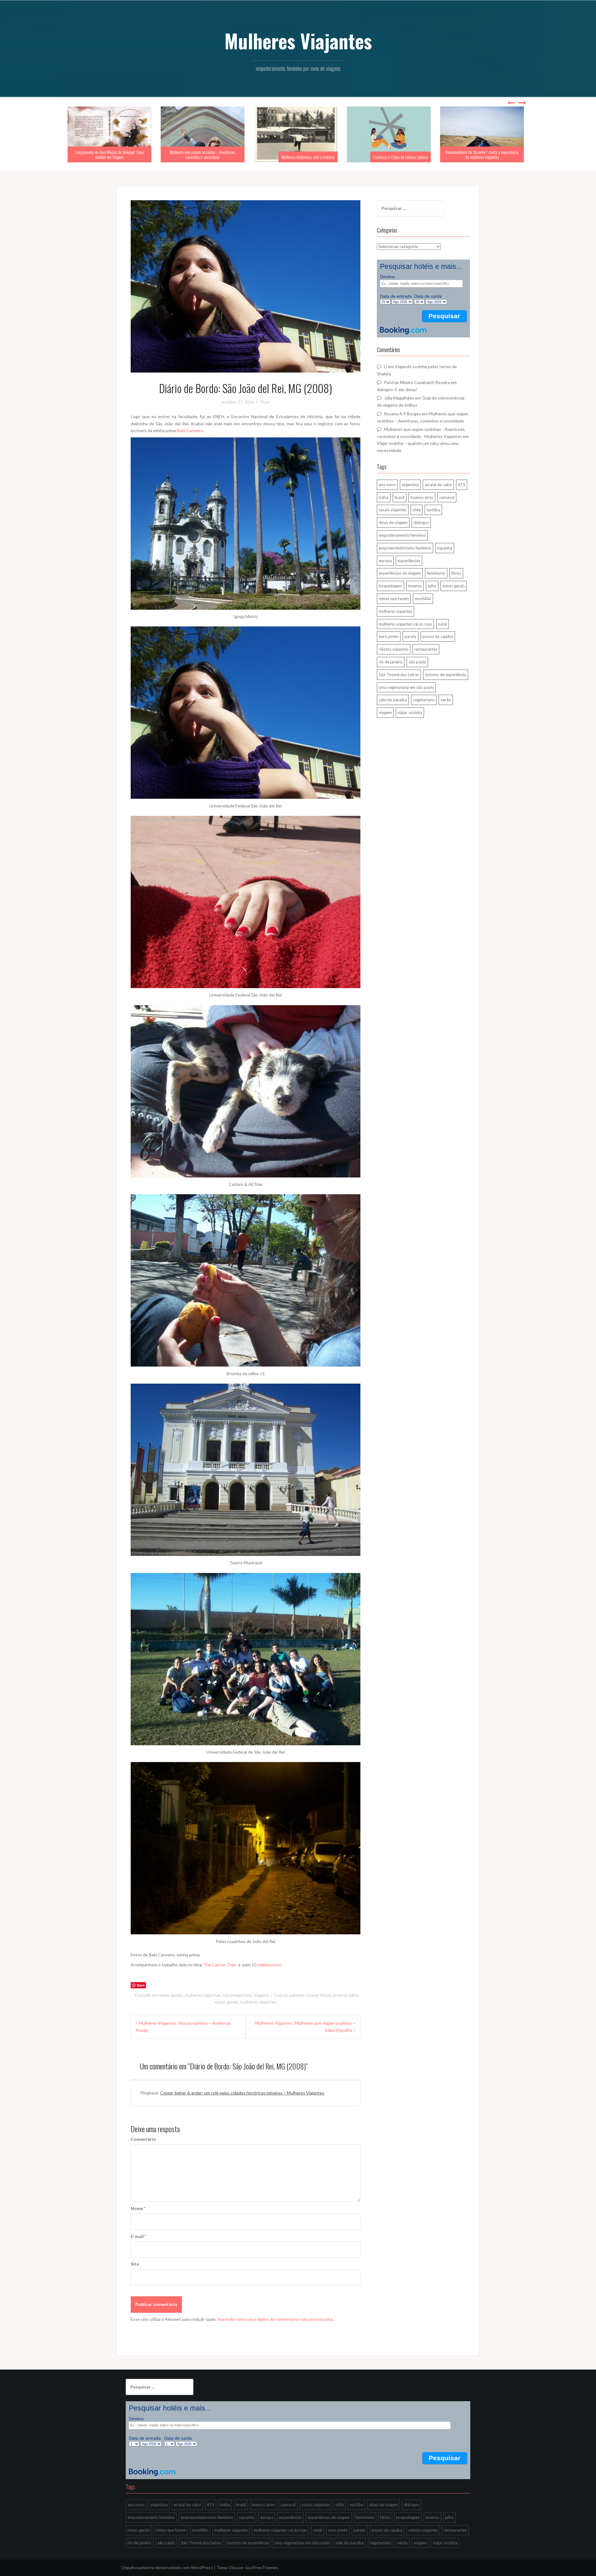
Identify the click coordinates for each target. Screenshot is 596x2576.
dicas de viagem (393, 522)
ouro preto (389, 636)
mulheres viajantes (203, 1995)
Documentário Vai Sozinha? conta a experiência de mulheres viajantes (391, 154)
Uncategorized (237, 1995)
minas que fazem (394, 599)
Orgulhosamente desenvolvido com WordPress (167, 2567)
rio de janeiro (391, 662)
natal (442, 624)
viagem (385, 712)
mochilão (423, 599)
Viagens (261, 1995)
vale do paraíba (393, 700)
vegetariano (424, 700)
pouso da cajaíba (438, 636)
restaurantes (426, 649)
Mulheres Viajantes (298, 41)
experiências (409, 561)
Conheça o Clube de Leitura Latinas (310, 157)
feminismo (436, 573)
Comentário (143, 2139)
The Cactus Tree (220, 1965)
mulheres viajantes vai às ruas (405, 624)
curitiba (433, 510)
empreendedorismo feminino (405, 548)
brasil (400, 497)
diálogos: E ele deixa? (397, 389)
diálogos (421, 522)
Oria (232, 2567)
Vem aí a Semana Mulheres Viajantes (495, 157)
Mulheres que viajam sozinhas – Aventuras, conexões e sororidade (112, 154)
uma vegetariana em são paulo (406, 687)
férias (325, 1995)
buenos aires (422, 497)
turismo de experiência (446, 675)
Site (135, 2264)
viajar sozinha (410, 712)
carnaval (447, 497)
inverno (340, 1995)
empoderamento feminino (402, 535)
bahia (384, 497)
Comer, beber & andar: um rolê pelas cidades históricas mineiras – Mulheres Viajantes (242, 2093)
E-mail (138, 2236)
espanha (445, 548)
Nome (138, 2208)
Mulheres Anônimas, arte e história (217, 157)
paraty (411, 636)
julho (354, 1995)
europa (385, 561)
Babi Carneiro (190, 430)
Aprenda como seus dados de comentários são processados (275, 2319)
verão (446, 700)
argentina (410, 485)
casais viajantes (393, 510)
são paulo (417, 662)
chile (417, 510)
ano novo (387, 485)
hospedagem (391, 586)
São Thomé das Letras (399, 675)
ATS (462, 485)
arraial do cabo (438, 485)
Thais (265, 402)
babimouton (269, 1965)
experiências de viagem (400, 573)
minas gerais (171, 1995)
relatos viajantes (394, 649)
